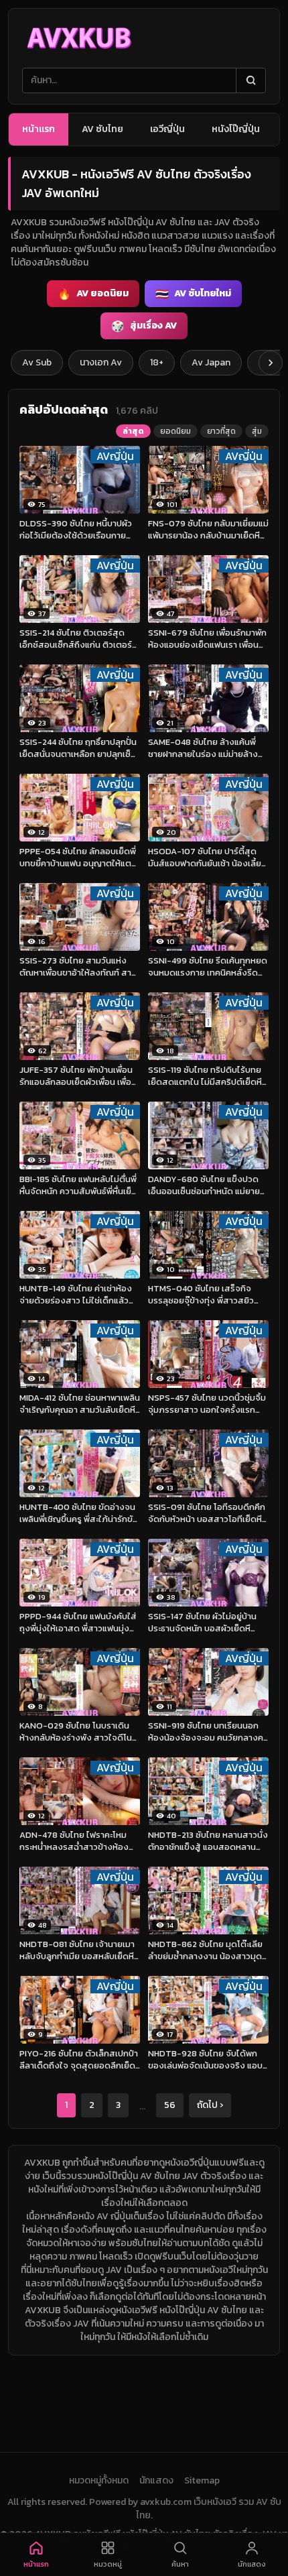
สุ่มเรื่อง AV (144, 326)
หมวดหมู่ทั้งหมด (99, 2481)
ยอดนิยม (175, 431)
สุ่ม (257, 431)
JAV (114, 2270)
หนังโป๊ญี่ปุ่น (236, 129)
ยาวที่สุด (221, 431)
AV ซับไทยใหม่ (193, 294)
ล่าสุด (133, 431)
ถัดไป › (210, 2105)
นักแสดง (156, 2481)
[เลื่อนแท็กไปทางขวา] (271, 363)
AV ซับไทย (102, 129)
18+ (157, 362)
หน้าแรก (39, 129)
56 (170, 2105)
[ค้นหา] (250, 80)
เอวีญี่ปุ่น (167, 129)
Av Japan (211, 362)
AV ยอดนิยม (93, 294)
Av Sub (37, 362)
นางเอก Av (101, 362)
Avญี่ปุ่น (115, 456)
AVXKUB (42, 2163)
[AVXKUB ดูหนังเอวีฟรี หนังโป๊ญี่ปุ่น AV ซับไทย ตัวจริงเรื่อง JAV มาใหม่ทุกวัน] (79, 38)
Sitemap (202, 2481)
